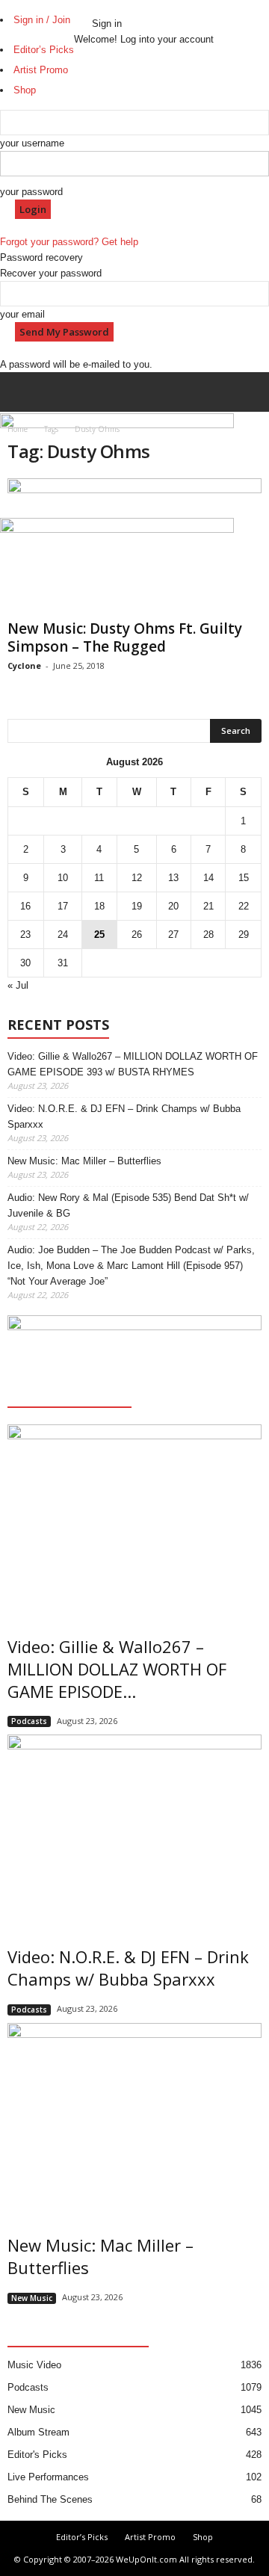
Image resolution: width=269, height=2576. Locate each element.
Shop (203, 2537)
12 (137, 878)
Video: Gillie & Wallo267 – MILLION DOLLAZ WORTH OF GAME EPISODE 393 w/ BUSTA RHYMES (133, 1064)
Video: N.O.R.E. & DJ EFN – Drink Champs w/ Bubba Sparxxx (124, 1116)
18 (99, 906)
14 (208, 878)
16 (25, 906)
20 (173, 906)
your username (32, 143)
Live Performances (48, 2477)
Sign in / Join (42, 20)
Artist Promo (150, 2537)
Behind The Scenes (50, 2499)
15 (244, 878)
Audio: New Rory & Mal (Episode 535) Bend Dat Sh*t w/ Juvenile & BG (128, 1205)
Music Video (34, 2365)
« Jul (18, 985)
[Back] (96, 8)
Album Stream (38, 2432)
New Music (32, 2298)
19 (137, 906)
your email (22, 314)
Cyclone (24, 665)
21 (208, 906)
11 (99, 878)
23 (25, 935)
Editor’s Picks (82, 2537)
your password (31, 192)
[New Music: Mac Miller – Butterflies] (134, 2118)
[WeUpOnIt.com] (134, 570)
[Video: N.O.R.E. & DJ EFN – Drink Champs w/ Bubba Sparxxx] (134, 1830)
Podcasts (29, 1721)
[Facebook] (79, 10)
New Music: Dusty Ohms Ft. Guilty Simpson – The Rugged (125, 637)
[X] (88, 10)
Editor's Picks (37, 2455)
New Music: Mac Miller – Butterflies (84, 1161)
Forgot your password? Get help (69, 242)
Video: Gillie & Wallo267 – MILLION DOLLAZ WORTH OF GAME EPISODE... (117, 1669)
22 (244, 906)
